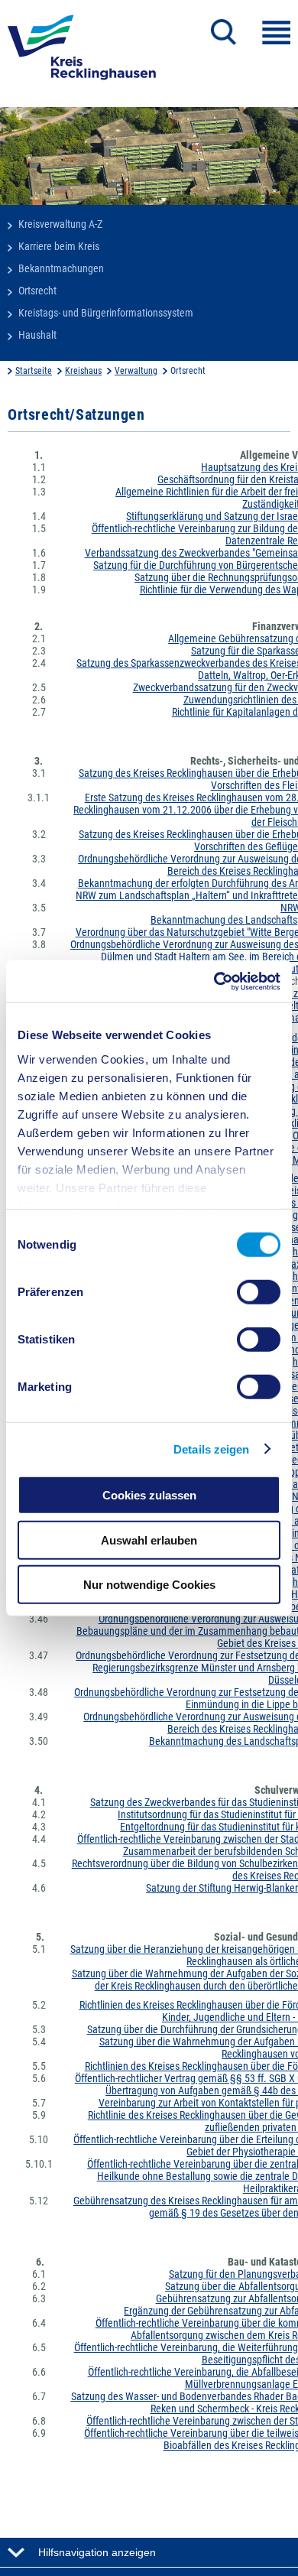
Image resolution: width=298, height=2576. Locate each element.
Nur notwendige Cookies (149, 1585)
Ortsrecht (37, 291)
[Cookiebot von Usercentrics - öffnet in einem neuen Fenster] (214, 981)
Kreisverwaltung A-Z (60, 224)
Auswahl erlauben (149, 1540)
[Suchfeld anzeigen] (223, 32)
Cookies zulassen (149, 1495)
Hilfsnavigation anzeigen (97, 2552)
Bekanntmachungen (61, 268)
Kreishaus (83, 371)
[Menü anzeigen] (276, 32)
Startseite (34, 371)
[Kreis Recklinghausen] (82, 52)
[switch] (259, 1292)
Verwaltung (136, 371)
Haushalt (37, 335)
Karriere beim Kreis (59, 246)
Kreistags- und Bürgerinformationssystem (106, 313)
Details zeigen (211, 1449)
